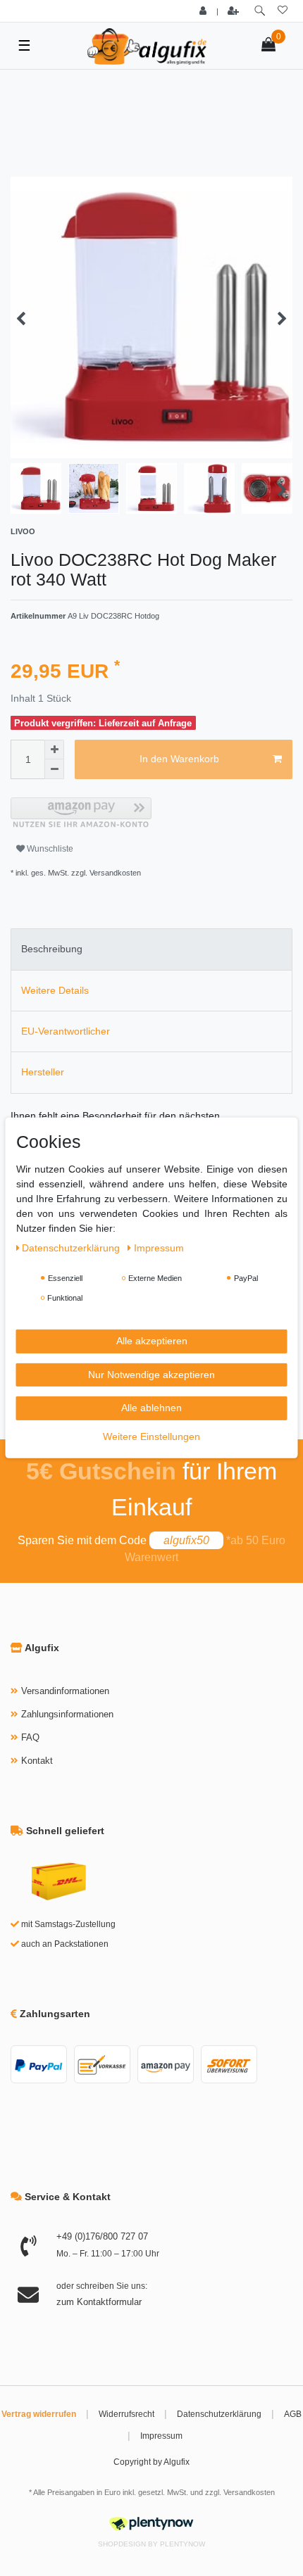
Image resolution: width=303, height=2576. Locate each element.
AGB (293, 2414)
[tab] (151, 949)
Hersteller (43, 1072)
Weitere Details (55, 990)
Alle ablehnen (151, 1408)
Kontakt (37, 1761)
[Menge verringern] (54, 769)
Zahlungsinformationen (67, 1714)
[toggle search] (260, 11)
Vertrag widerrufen (39, 2414)
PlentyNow (183, 2544)
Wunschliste (49, 849)
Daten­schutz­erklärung (72, 1248)
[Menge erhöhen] (54, 750)
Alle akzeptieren (152, 1341)
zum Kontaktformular (99, 2302)
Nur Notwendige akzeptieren (151, 1374)
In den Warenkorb (179, 759)
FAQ (30, 1737)
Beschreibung (52, 949)
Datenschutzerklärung (219, 2414)
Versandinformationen (65, 1691)
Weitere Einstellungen (151, 1436)
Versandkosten (249, 2492)
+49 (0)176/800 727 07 (102, 2236)
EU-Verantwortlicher (66, 1031)
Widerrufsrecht (126, 2414)
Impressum (161, 2436)
